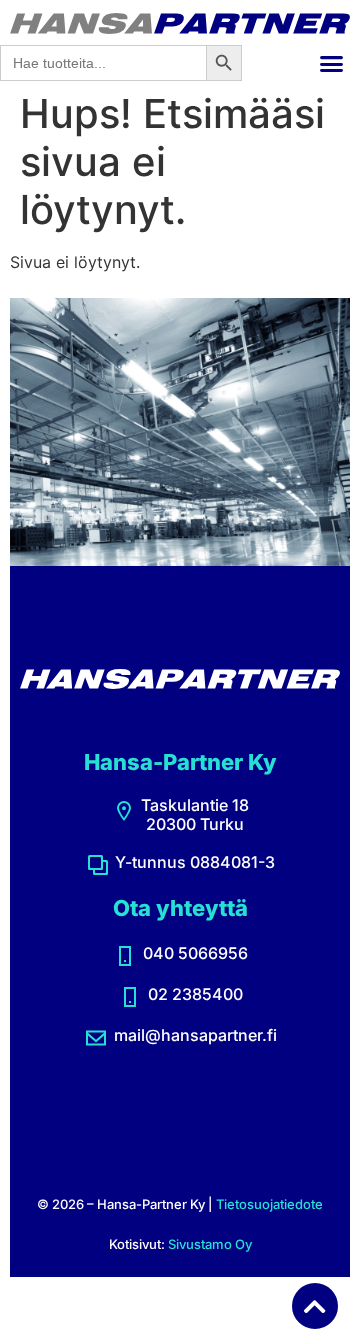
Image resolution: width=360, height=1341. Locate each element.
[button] (332, 63)
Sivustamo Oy (210, 1244)
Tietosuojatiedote (269, 1204)
